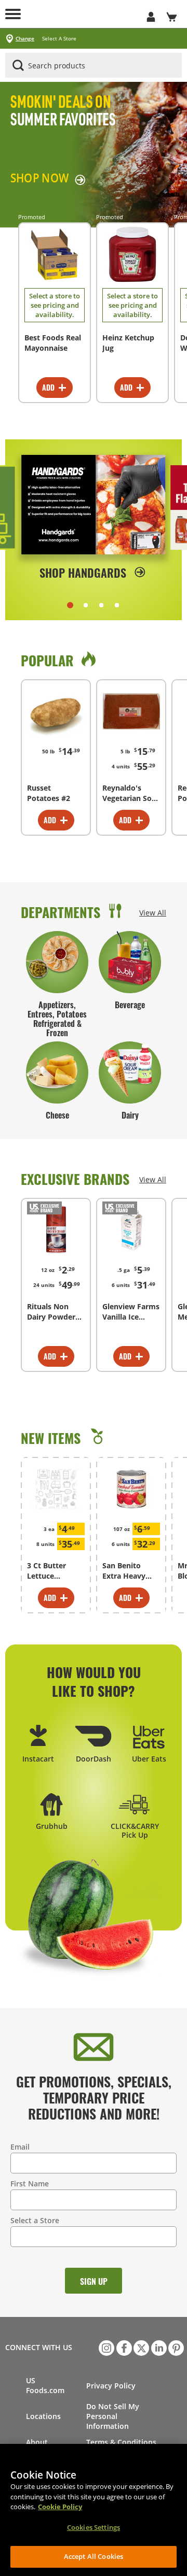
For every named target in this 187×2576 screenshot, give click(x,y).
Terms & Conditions (121, 2442)
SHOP (39, 178)
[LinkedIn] (158, 2347)
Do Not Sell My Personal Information (113, 2416)
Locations (43, 2416)
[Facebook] (123, 2347)
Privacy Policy (111, 2386)
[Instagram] (105, 2347)
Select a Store (35, 2220)
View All (153, 913)
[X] (140, 2347)
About (37, 2442)
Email (20, 2147)
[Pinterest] (175, 2347)
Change (25, 39)
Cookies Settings (94, 2527)
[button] (70, 605)
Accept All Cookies (94, 2556)
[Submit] (18, 65)
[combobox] (94, 66)
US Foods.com (45, 2385)
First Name (30, 2184)
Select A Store (59, 39)
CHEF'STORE (83, 14)
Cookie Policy (60, 2507)
